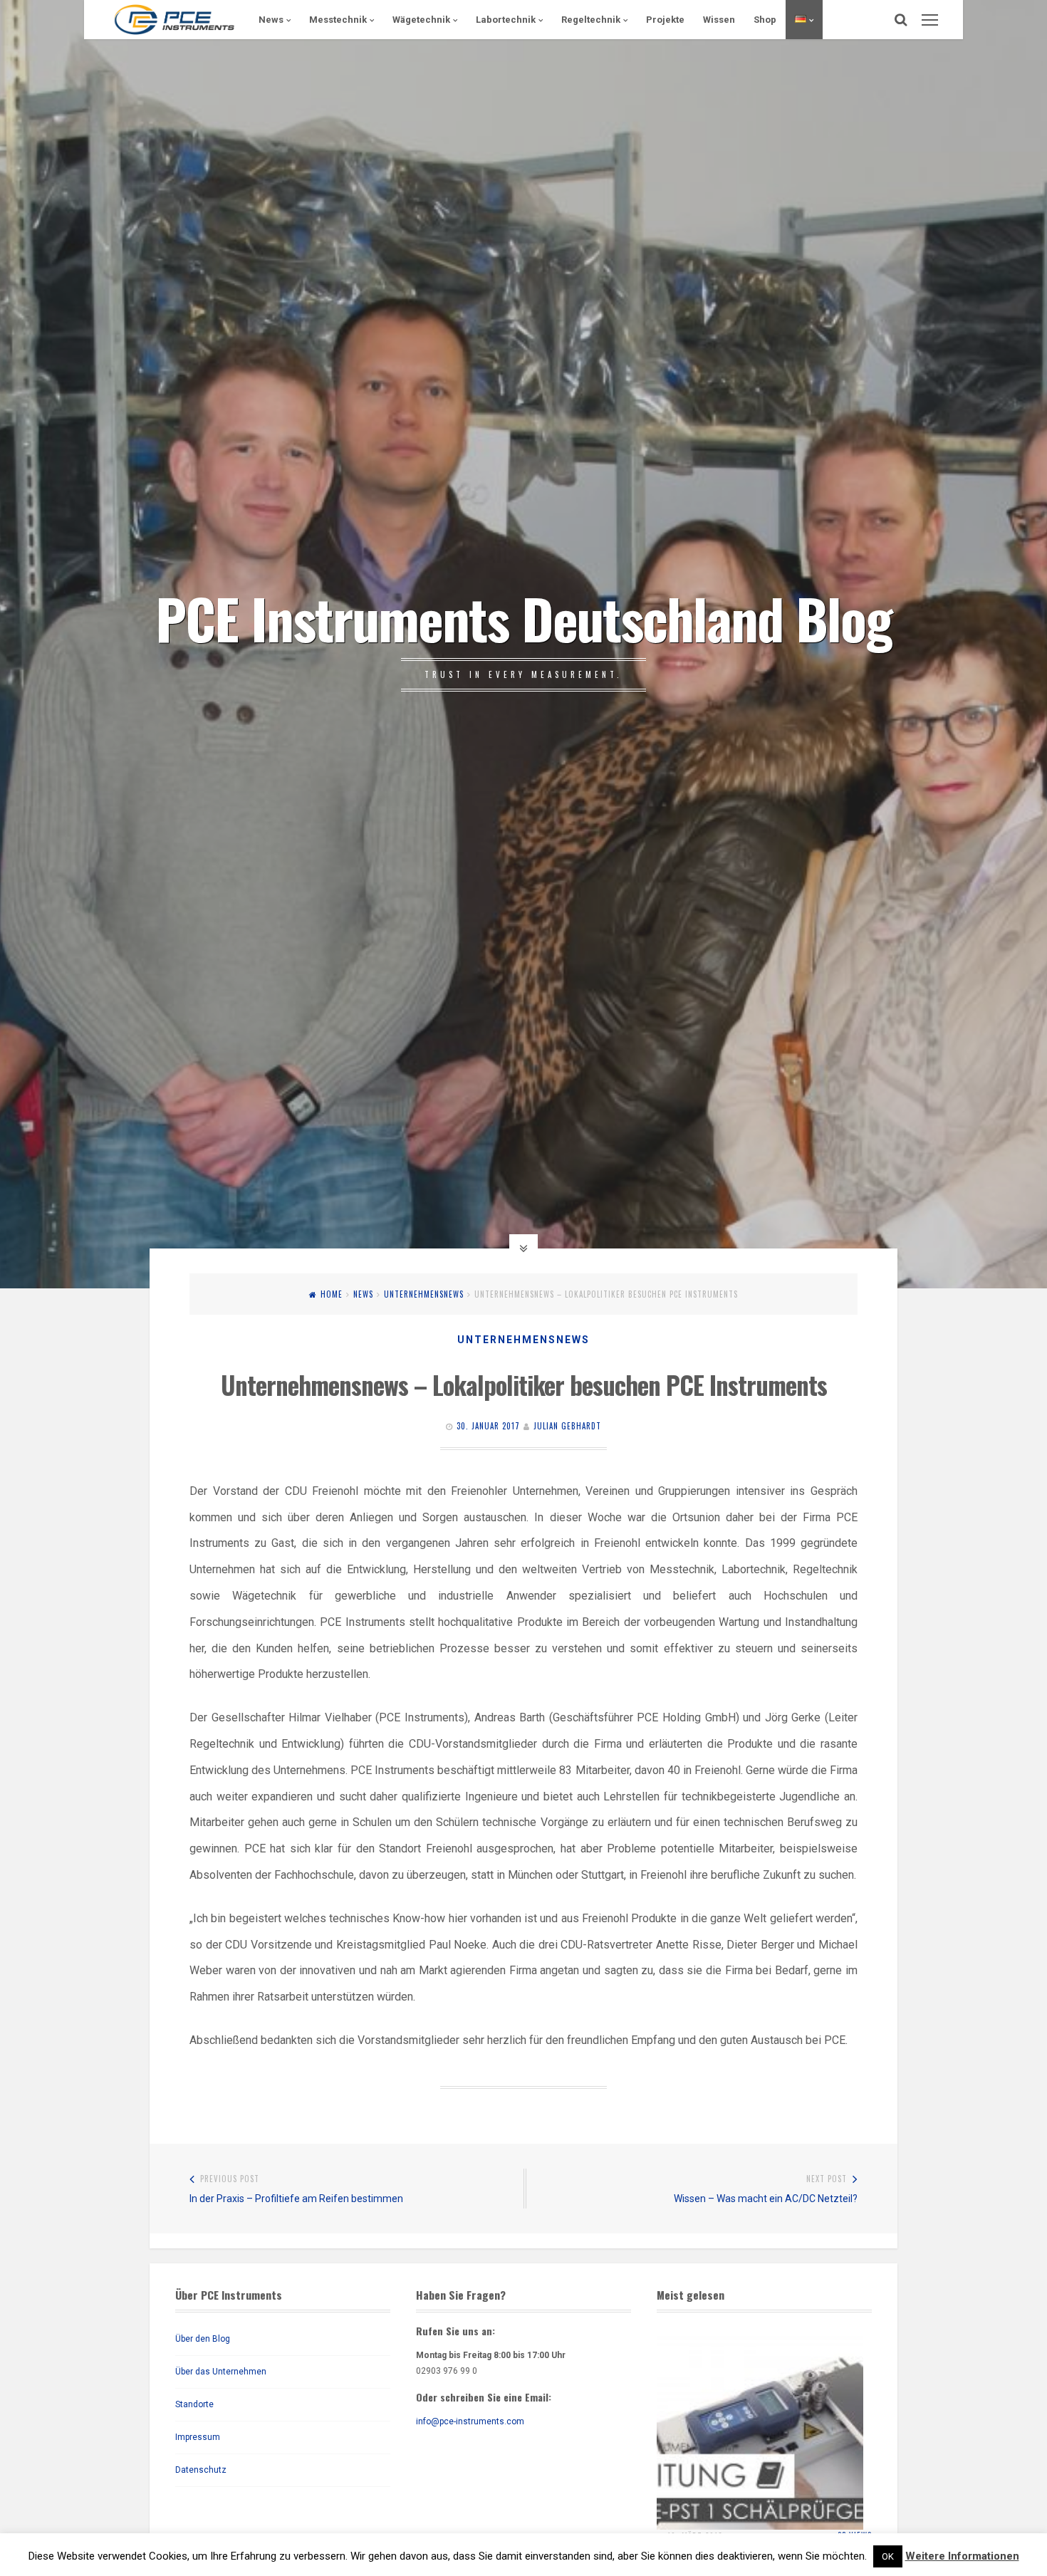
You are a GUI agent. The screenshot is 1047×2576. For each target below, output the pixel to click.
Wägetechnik (421, 20)
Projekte (665, 20)
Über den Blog (203, 2339)
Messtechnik (338, 20)
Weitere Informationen (962, 2556)
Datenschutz (201, 2470)
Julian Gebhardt (567, 1426)
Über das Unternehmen (221, 2372)
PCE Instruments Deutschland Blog (523, 617)
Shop (765, 20)
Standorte (194, 2404)
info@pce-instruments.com (470, 2421)
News (271, 20)
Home (332, 1294)
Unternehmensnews (424, 1294)
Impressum (198, 2437)
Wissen (719, 20)
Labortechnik (506, 20)
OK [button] (888, 2556)
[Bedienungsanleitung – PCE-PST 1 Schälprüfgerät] (760, 2426)
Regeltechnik (591, 20)
